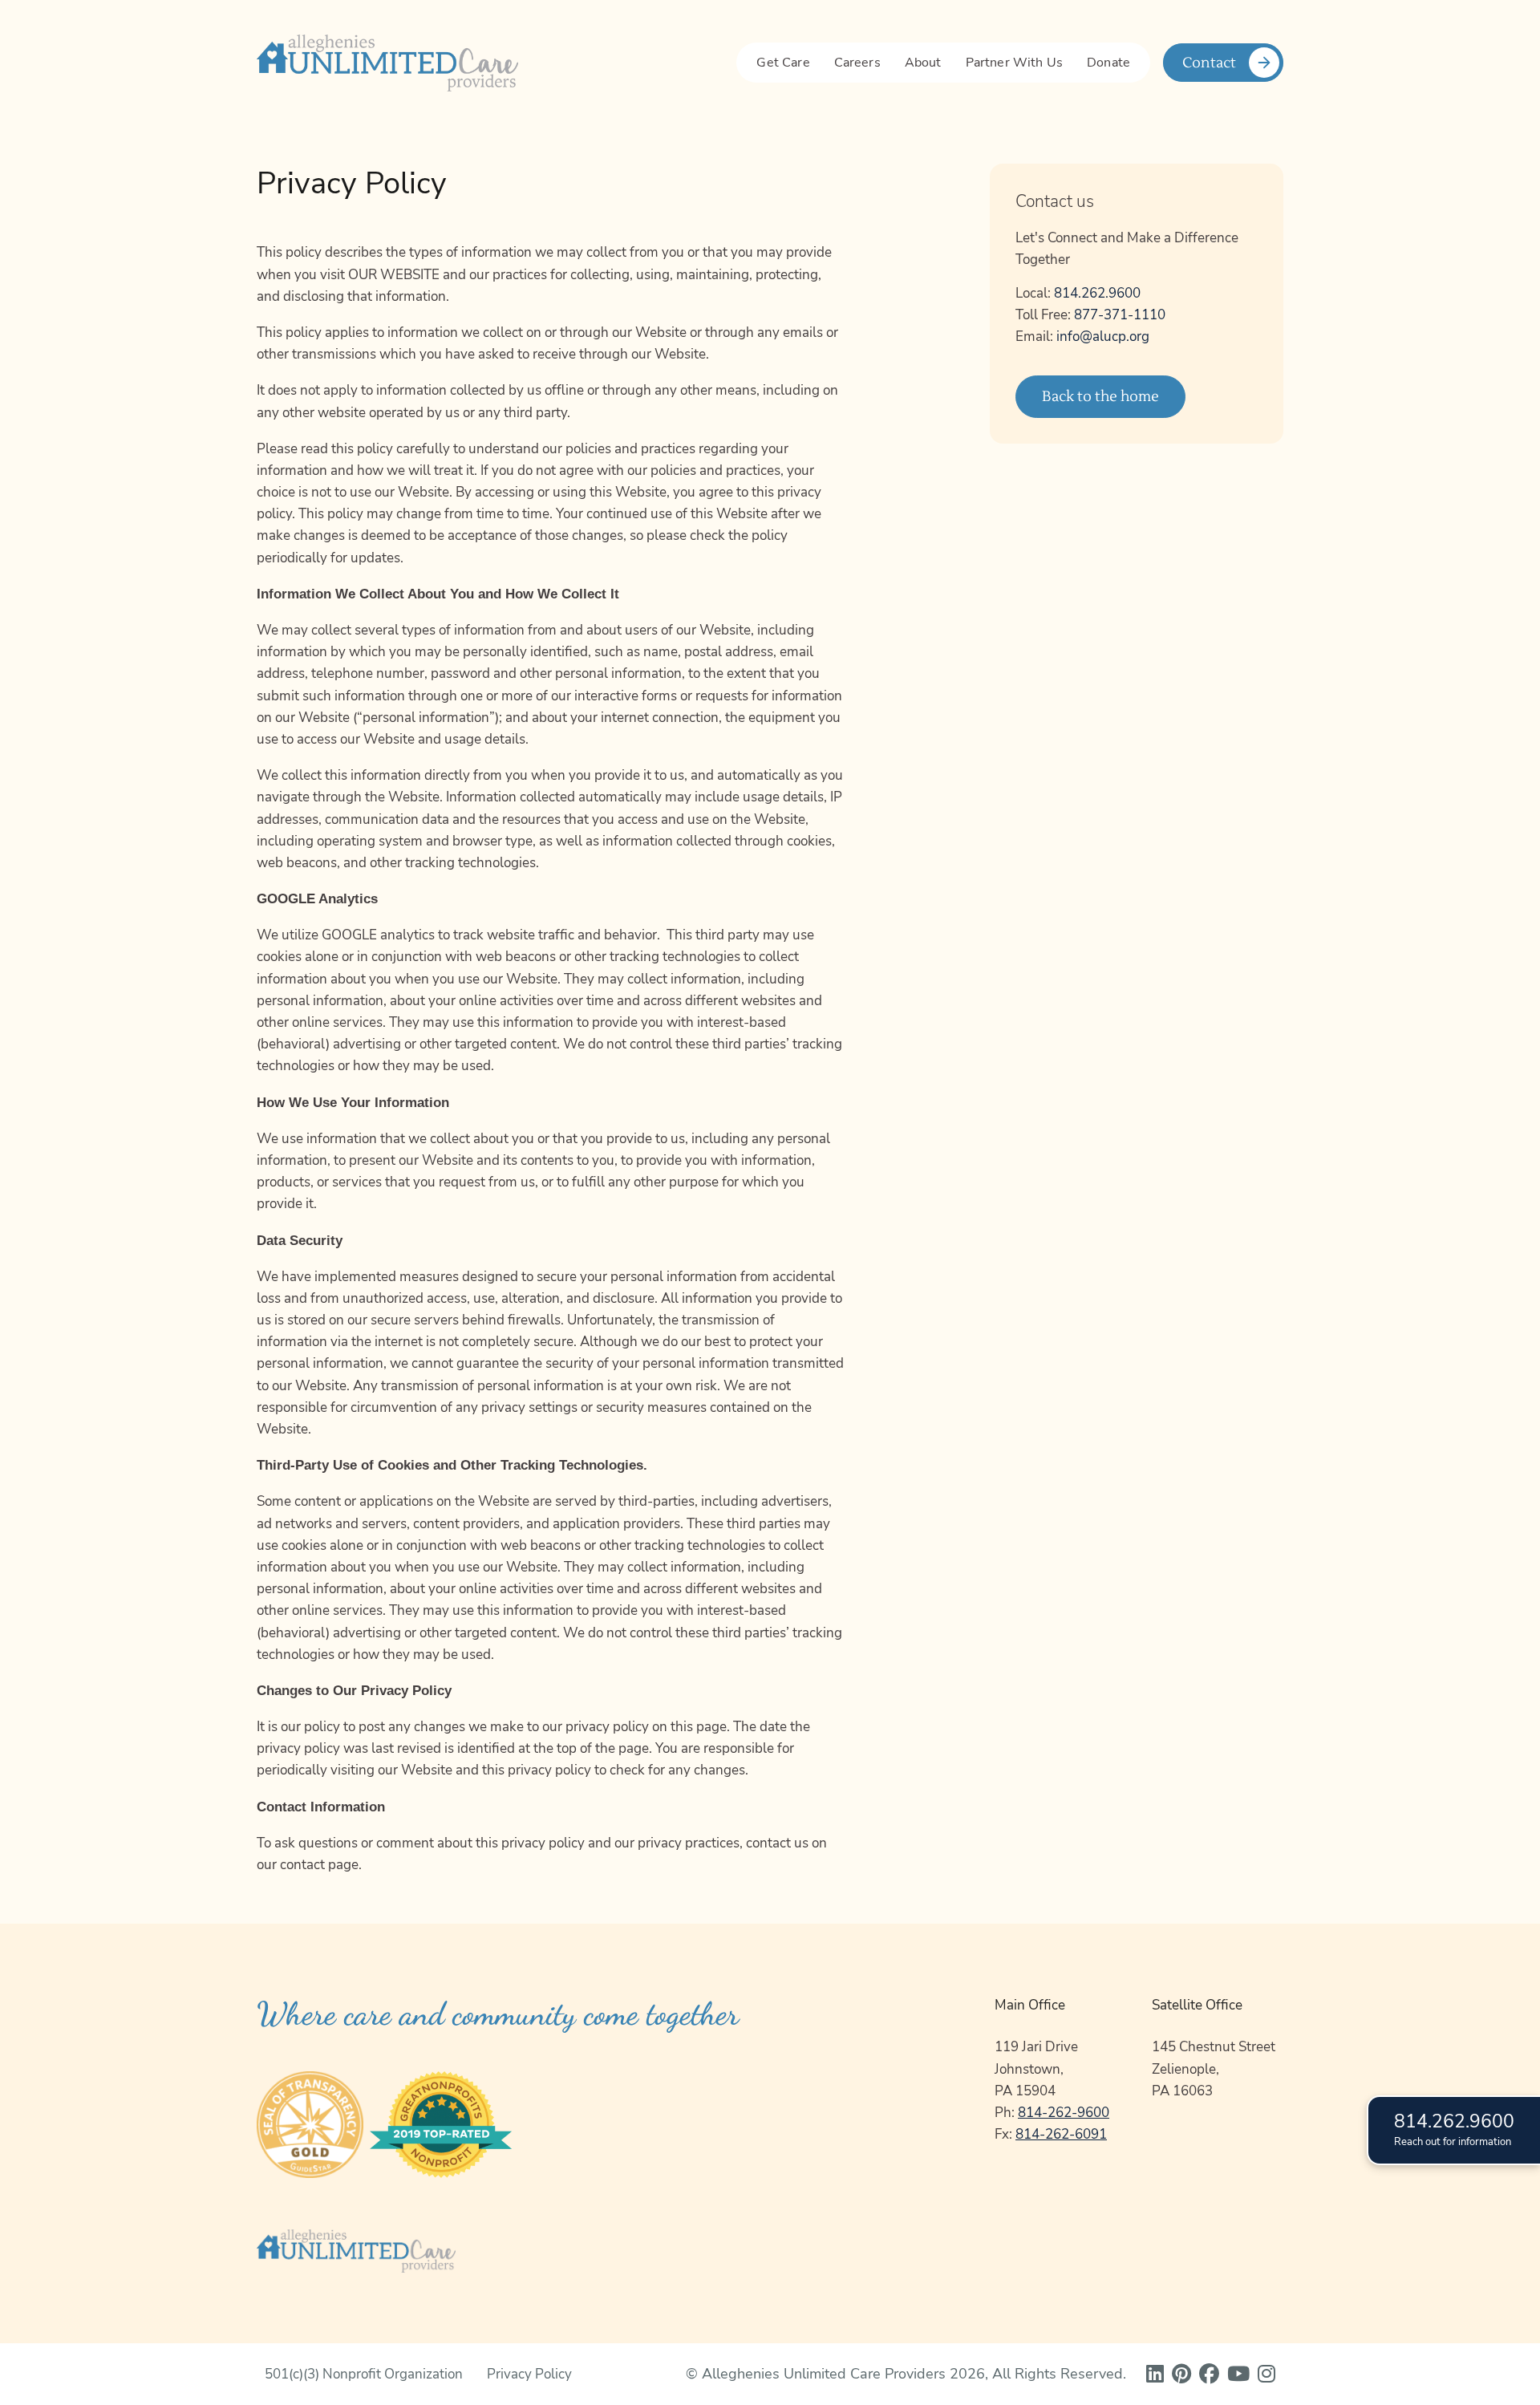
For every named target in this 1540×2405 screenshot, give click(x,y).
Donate (1108, 63)
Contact (1209, 63)
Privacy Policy (529, 2374)
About (923, 63)
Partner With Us (1014, 63)
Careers (857, 63)
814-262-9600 (1064, 2113)
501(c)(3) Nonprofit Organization (364, 2374)
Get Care (783, 63)
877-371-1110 (1120, 315)
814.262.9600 (1097, 293)
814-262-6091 (1061, 2134)
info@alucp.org (1103, 337)
